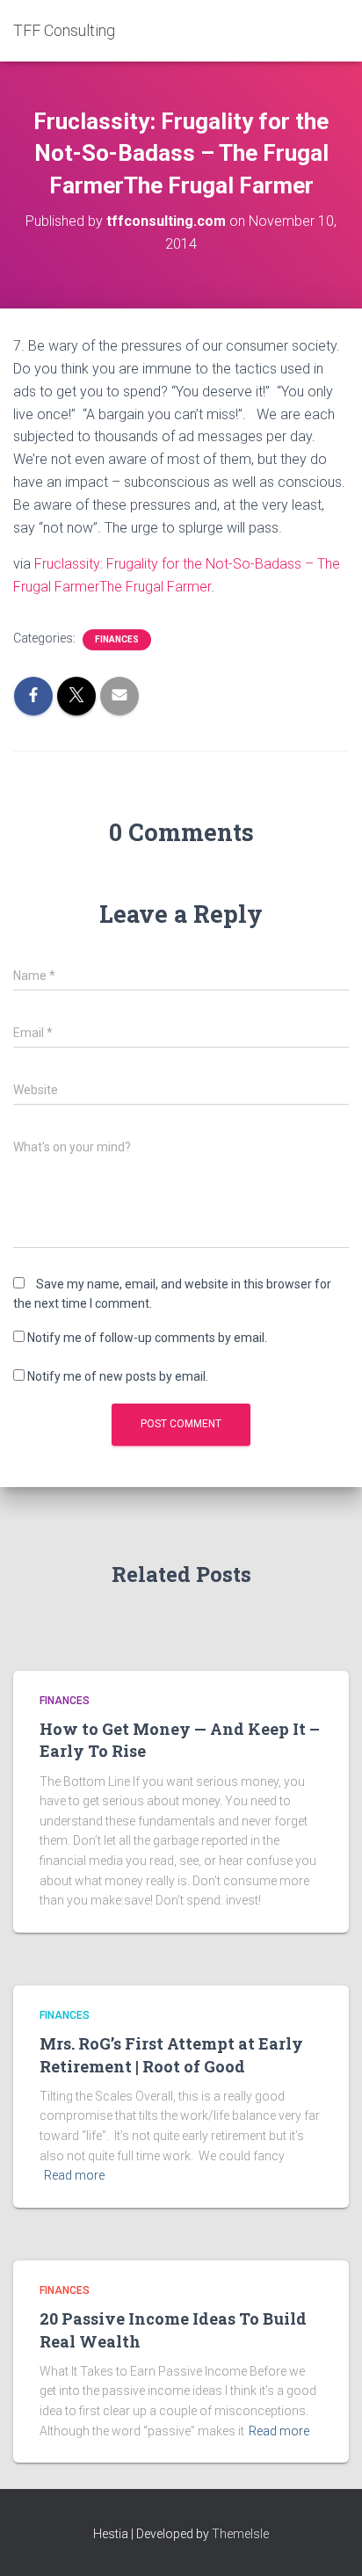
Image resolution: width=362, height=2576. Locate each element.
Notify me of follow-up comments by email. (147, 1338)
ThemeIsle (240, 2534)
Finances (117, 639)
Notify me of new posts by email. (118, 1376)
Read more (74, 2175)
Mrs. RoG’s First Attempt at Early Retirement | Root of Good (171, 2054)
